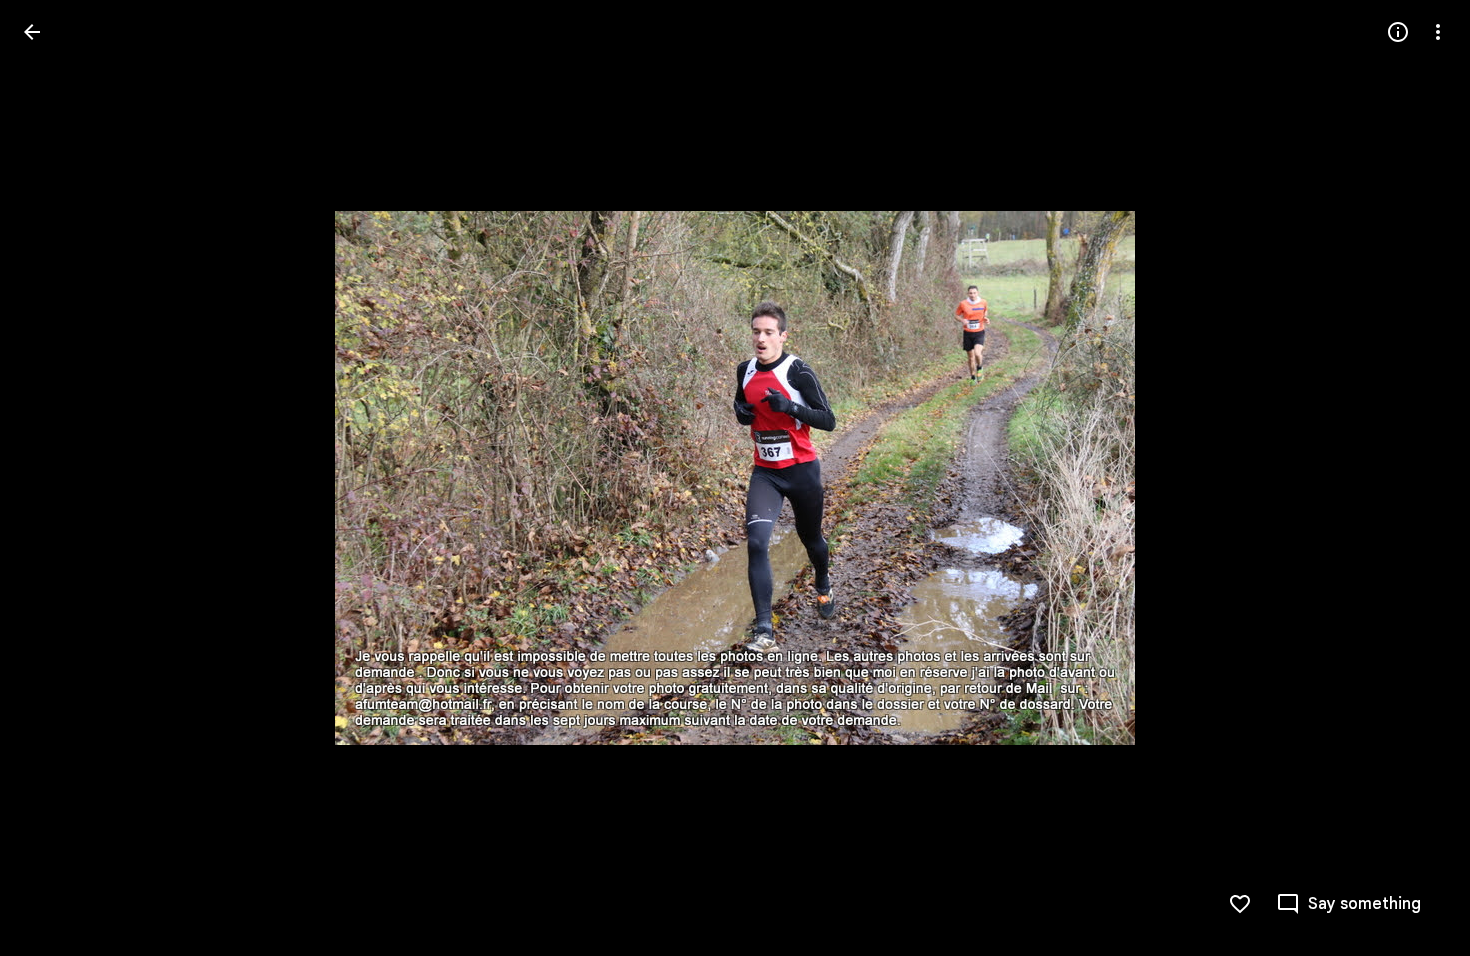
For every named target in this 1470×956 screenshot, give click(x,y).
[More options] (1438, 32)
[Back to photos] (32, 32)
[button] (56, 478)
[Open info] (1398, 32)
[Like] (1240, 904)
